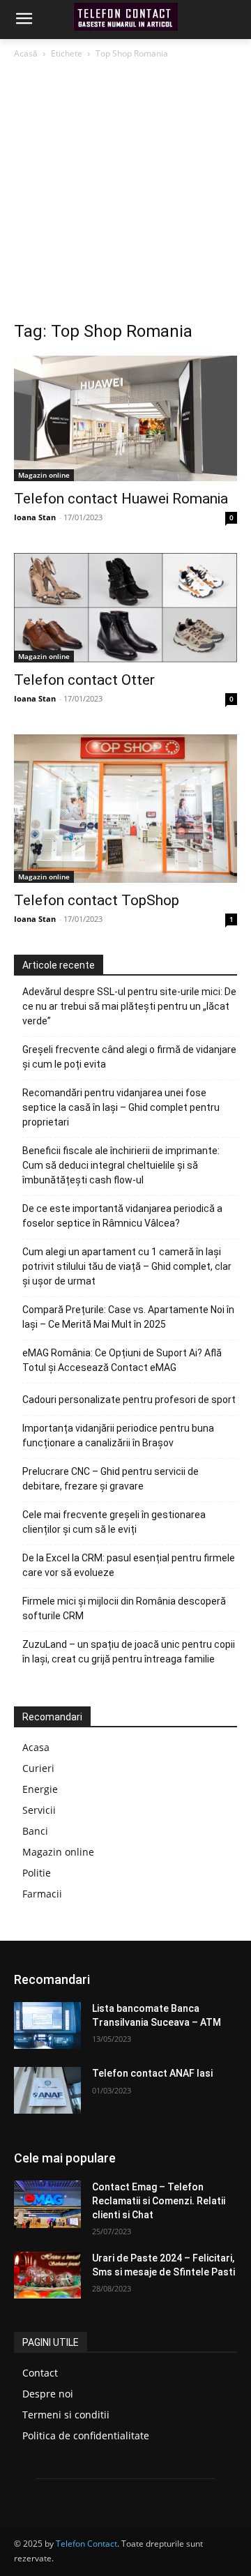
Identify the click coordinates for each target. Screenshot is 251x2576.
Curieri (38, 1768)
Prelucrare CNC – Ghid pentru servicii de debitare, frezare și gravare (111, 1479)
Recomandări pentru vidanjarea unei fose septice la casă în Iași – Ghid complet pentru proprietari (121, 1107)
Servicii (39, 1810)
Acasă (26, 53)
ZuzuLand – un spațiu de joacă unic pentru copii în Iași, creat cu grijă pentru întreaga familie (129, 1652)
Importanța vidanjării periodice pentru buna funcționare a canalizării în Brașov (118, 1435)
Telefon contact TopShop (97, 900)
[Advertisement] (125, 194)
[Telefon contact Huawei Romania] (125, 418)
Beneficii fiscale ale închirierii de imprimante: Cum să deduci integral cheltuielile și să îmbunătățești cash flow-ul (121, 1165)
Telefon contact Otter (84, 680)
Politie (37, 1873)
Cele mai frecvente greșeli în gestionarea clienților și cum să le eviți (114, 1522)
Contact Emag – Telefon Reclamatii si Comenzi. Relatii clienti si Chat (159, 2200)
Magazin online (44, 475)
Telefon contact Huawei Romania (121, 499)
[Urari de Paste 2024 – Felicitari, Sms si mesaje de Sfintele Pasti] (47, 2275)
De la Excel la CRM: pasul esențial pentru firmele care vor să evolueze (129, 1565)
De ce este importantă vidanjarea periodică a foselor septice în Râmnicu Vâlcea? (122, 1216)
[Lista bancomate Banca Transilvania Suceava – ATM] (47, 2025)
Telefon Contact (86, 2544)
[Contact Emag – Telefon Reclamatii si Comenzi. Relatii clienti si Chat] (47, 2204)
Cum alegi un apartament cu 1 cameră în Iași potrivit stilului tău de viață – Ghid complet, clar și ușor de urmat (127, 1266)
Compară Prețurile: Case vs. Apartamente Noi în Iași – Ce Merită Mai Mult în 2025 (128, 1317)
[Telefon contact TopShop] (125, 809)
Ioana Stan (35, 517)
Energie (40, 1789)
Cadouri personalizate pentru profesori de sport (129, 1400)
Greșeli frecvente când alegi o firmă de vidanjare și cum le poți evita (129, 1057)
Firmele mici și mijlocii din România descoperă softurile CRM (124, 1608)
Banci (35, 1831)
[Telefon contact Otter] (125, 608)
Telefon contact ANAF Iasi (152, 2073)
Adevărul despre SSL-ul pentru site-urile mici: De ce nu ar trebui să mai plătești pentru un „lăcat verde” (129, 1006)
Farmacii (42, 1894)
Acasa (36, 1747)
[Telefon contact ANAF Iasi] (47, 2090)
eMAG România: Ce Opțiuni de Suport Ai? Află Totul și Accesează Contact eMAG (122, 1360)
